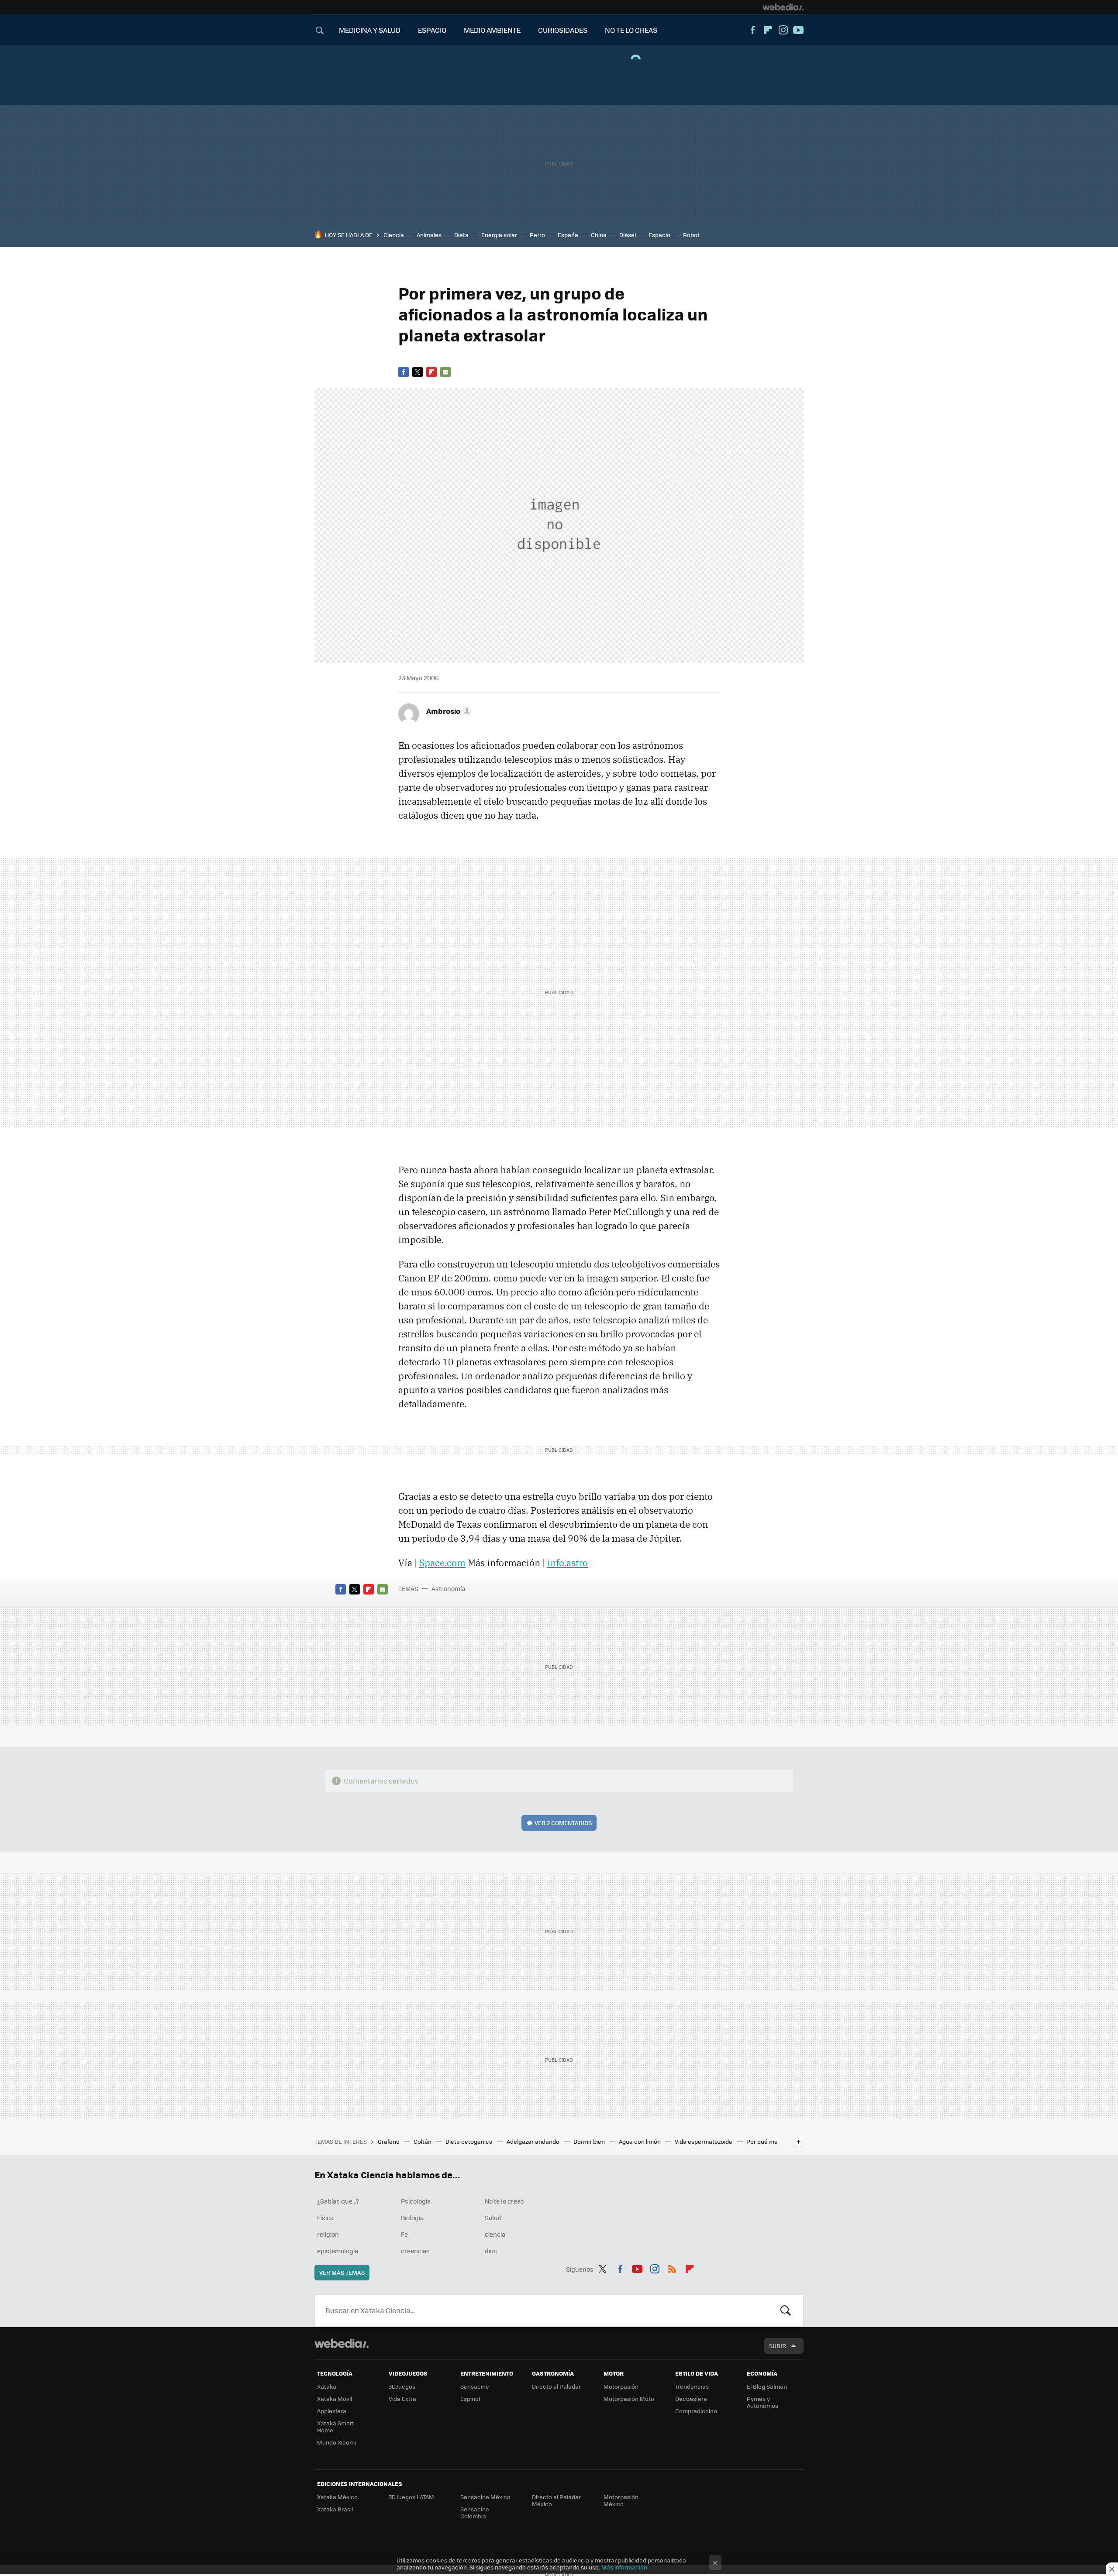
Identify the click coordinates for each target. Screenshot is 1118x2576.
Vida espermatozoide (704, 2141)
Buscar (786, 2311)
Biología (412, 2218)
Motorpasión (621, 2386)
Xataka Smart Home (336, 2426)
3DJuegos (402, 2386)
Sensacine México (485, 2497)
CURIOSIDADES (563, 30)
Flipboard (768, 30)
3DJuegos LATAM (411, 2497)
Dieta (461, 235)
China (599, 235)
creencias (415, 2251)
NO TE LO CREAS (631, 30)
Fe (404, 2234)
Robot (691, 235)
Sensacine (475, 2386)
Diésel (628, 235)
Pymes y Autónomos (763, 2402)
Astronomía (448, 1588)
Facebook (752, 30)
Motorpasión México (621, 2500)
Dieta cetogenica (470, 2141)
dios (491, 2251)
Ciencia (394, 235)
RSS (672, 2268)
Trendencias (692, 2386)
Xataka (327, 2386)
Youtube (798, 30)
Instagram (783, 30)
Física (325, 2218)
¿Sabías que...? (338, 2201)
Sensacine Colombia (475, 2512)
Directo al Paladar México (556, 2500)
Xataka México (337, 2497)
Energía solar (499, 235)
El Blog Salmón (767, 2386)
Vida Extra (402, 2399)
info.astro (568, 1563)
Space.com (442, 1563)
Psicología (416, 2201)
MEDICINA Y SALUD (370, 30)
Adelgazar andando (534, 2141)
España (568, 235)
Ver (563, 1823)
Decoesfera (691, 2399)
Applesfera (332, 2411)
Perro (537, 235)
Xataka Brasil (335, 2509)
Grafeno (389, 2141)
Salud (493, 2218)
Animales (429, 235)
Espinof (470, 2399)
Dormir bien (590, 2141)
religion (328, 2234)
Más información (624, 2567)
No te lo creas (504, 2201)
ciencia (495, 2234)
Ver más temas (342, 2272)
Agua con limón (640, 2141)
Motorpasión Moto (629, 2399)
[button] (448, 711)
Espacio (659, 235)
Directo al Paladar (556, 2386)
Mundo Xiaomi (336, 2442)
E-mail (445, 372)
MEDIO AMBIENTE (492, 30)
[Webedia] (783, 7)
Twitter (418, 372)
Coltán (423, 2141)
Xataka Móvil (335, 2399)
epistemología (338, 2251)
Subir (778, 2346)
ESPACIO (432, 30)
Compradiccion (696, 2411)
